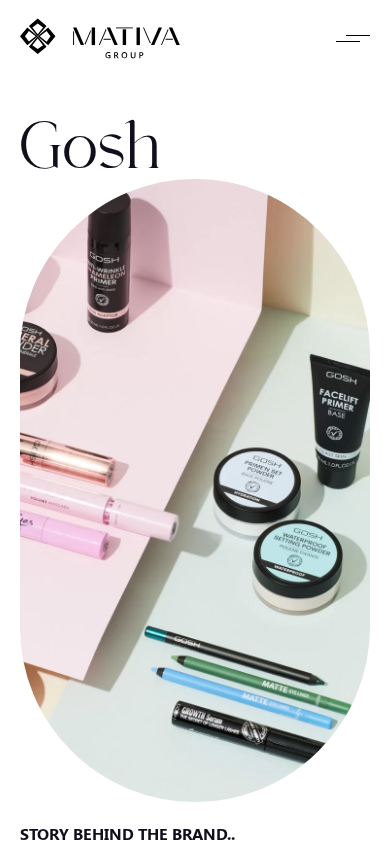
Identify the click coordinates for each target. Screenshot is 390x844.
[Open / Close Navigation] (353, 38)
